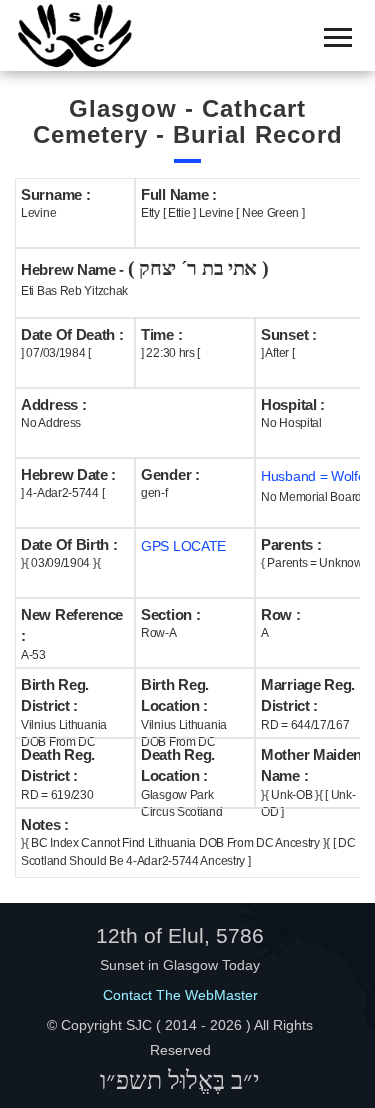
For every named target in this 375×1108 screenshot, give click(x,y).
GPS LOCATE (183, 546)
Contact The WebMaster (180, 995)
